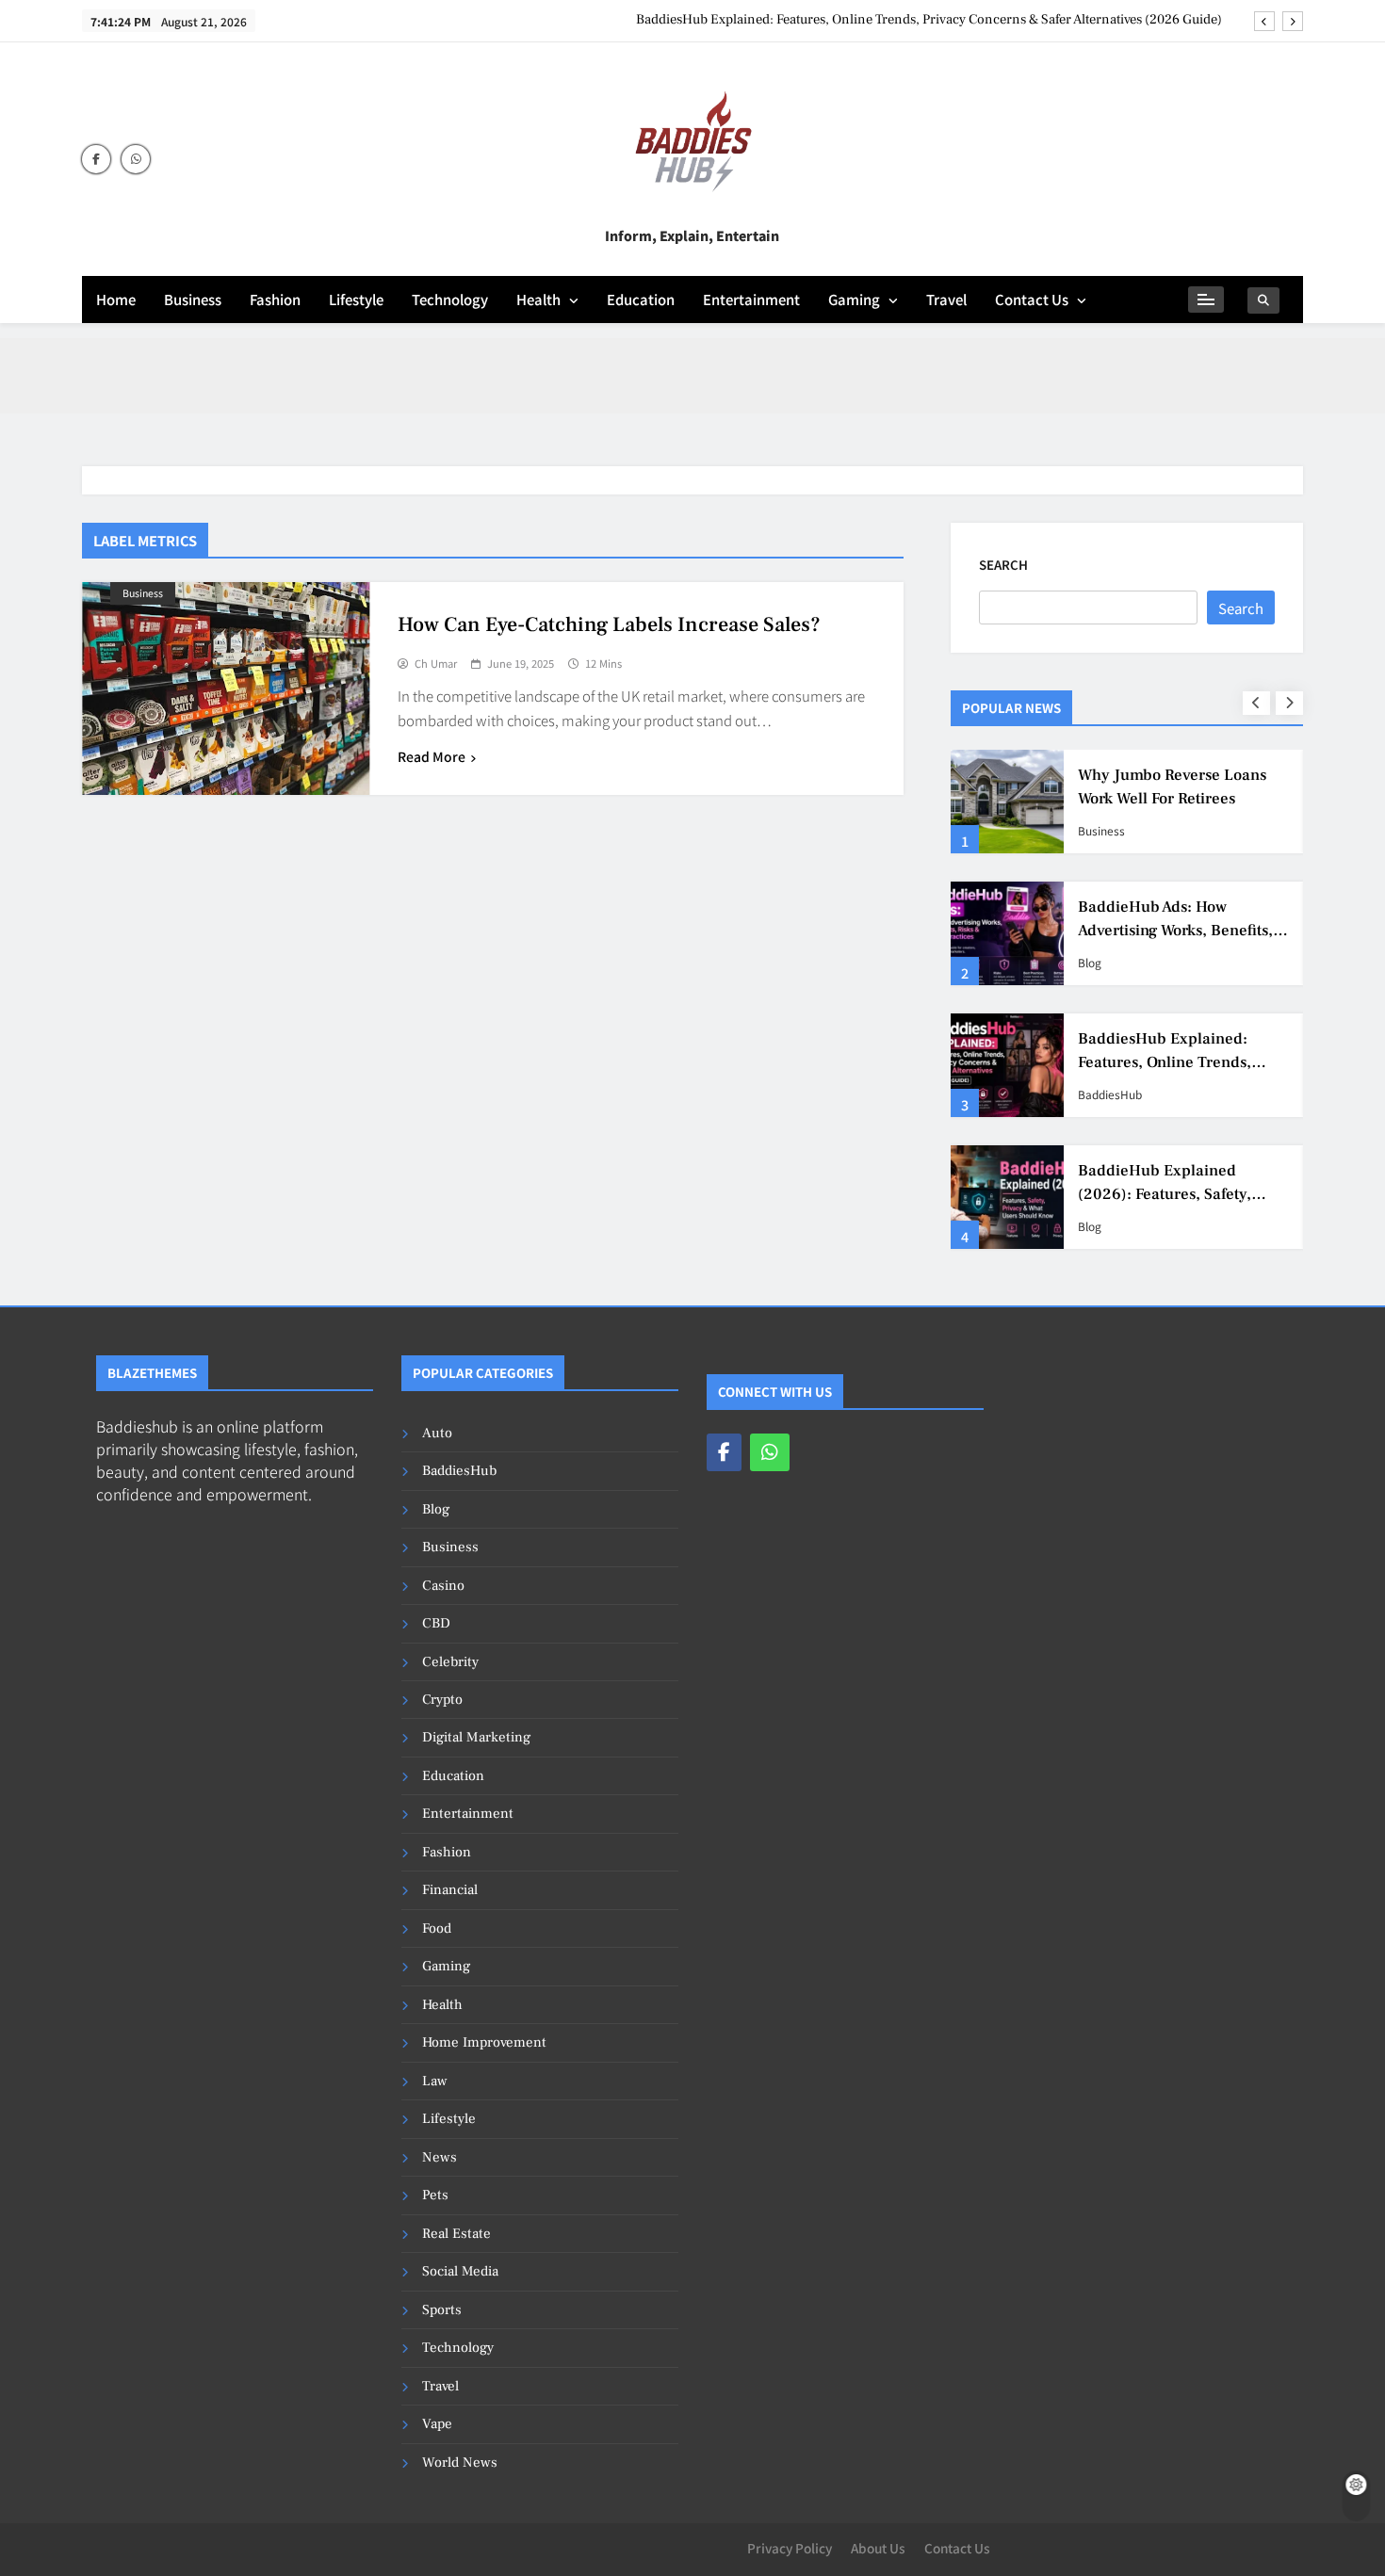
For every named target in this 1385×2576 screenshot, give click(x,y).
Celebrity (450, 1662)
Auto (437, 1433)
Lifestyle (356, 299)
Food (437, 1928)
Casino (443, 1586)
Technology (450, 299)
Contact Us (1032, 299)
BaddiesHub (1110, 1094)
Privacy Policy (790, 2548)
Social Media (460, 2271)
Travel (946, 299)
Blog (1090, 963)
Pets (435, 2195)
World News (460, 2463)
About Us (878, 2548)
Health (538, 299)
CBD (436, 1623)
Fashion (275, 299)
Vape (437, 2424)
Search (1003, 565)
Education (641, 299)
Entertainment (751, 299)
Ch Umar (436, 664)
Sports (442, 2310)
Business (193, 299)
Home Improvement (484, 2042)
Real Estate (456, 2234)
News (440, 2157)
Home (116, 299)
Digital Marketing (476, 1737)
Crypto (442, 1700)
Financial (450, 1890)
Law (435, 2081)
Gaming (854, 299)
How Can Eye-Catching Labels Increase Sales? (609, 624)
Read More (432, 756)
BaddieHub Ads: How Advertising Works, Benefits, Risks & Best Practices (1175, 931)
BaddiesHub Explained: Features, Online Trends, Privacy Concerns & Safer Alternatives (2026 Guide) (929, 20)
